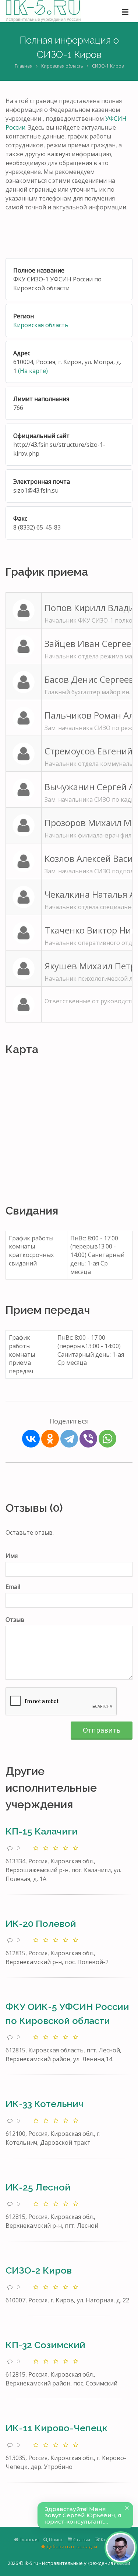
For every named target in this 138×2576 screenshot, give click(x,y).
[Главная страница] (43, 11)
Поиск (55, 2539)
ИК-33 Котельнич (45, 2104)
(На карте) (33, 371)
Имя (12, 1556)
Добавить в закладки (71, 2546)
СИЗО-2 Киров (39, 2270)
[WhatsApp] (107, 1439)
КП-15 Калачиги (42, 1831)
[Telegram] (69, 1439)
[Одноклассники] (50, 1439)
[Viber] (88, 1439)
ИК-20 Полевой (41, 1924)
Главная (24, 66)
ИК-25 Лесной (38, 2187)
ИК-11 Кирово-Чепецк (56, 2428)
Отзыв (15, 1620)
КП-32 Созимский (45, 2345)
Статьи (81, 2539)
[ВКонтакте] (31, 1439)
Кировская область (62, 66)
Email (13, 1587)
